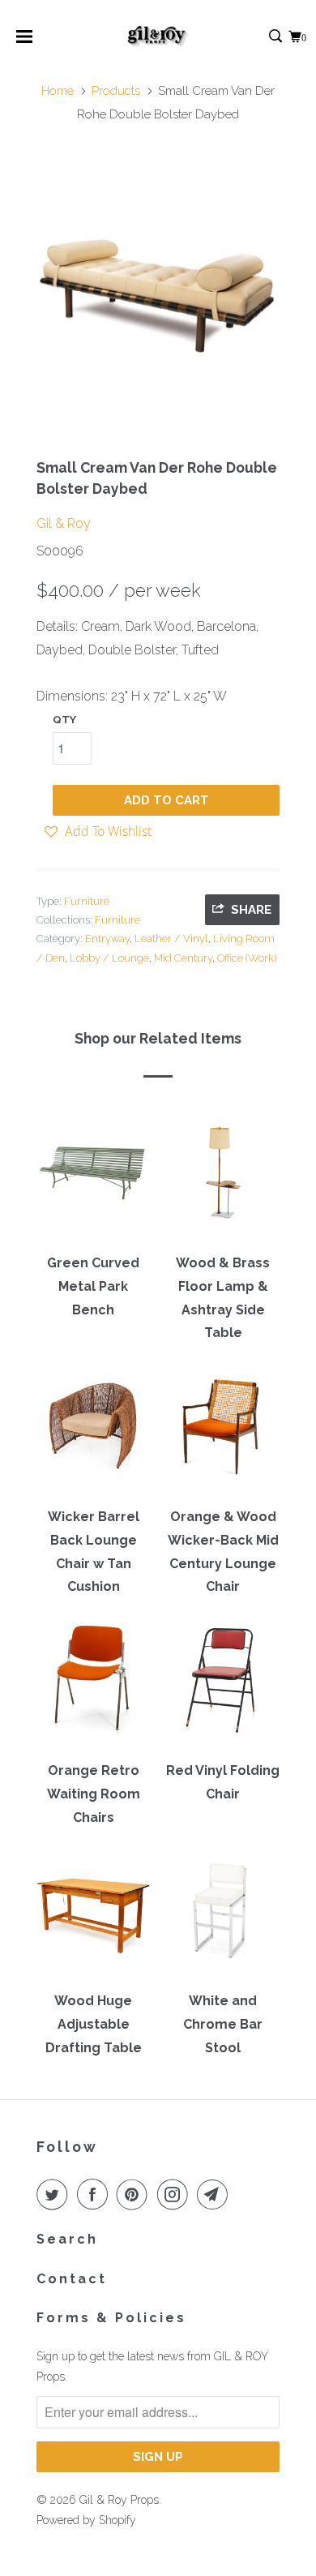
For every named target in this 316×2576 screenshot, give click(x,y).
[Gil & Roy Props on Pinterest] (135, 2194)
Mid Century (183, 958)
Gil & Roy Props (119, 2500)
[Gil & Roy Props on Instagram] (176, 2194)
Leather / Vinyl (171, 939)
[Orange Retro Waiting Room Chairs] (93, 1686)
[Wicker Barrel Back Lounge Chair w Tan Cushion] (93, 1432)
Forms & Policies (111, 2318)
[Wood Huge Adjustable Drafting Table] (93, 1916)
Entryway (107, 939)
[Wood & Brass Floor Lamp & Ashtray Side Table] (223, 1178)
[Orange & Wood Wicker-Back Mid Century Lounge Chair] (223, 1432)
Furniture (87, 901)
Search (67, 2239)
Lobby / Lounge (109, 958)
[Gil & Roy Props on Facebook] (96, 2194)
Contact (72, 2279)
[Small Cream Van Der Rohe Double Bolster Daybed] (158, 286)
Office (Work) (247, 958)
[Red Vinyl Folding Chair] (223, 1686)
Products (116, 91)
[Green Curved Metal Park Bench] (93, 1178)
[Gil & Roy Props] (158, 36)
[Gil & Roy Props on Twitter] (55, 2194)
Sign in (258, 37)
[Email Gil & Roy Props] (216, 2194)
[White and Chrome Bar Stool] (223, 1916)
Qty (64, 720)
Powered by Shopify (86, 2520)
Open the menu (24, 42)
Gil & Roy (64, 523)
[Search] (277, 37)
